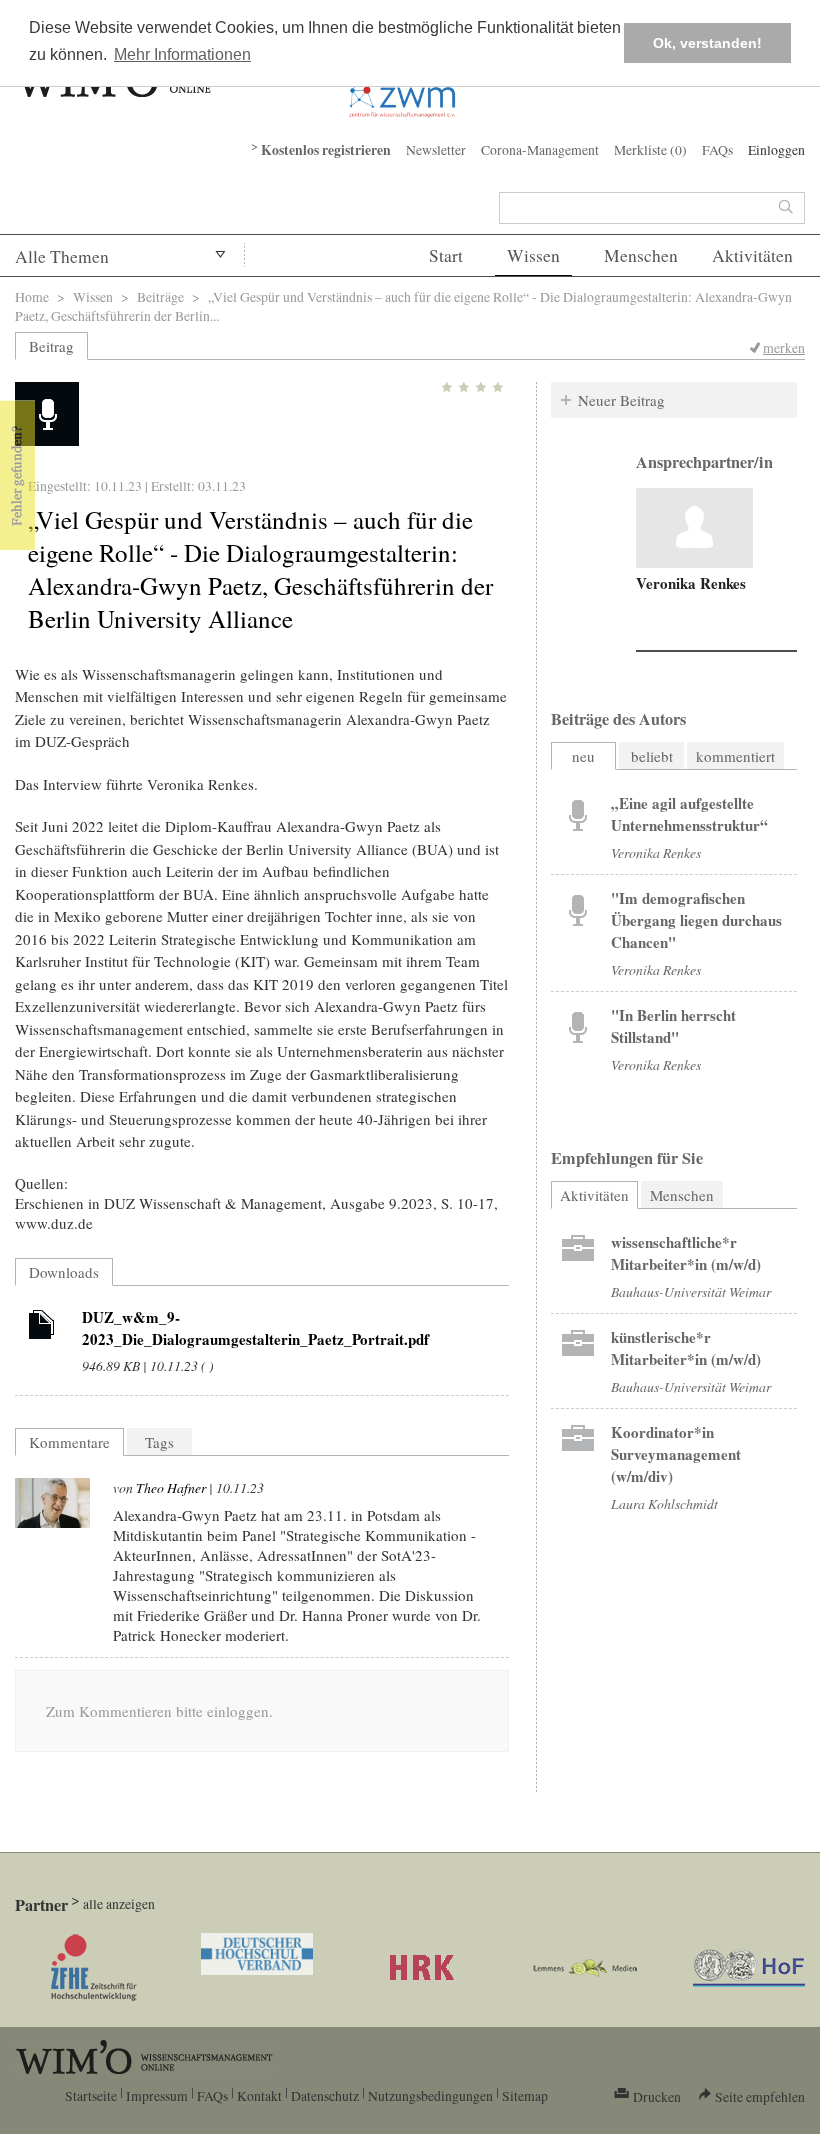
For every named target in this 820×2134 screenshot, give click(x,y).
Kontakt (259, 2095)
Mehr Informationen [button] (182, 54)
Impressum (157, 2095)
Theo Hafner (171, 1487)
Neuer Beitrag (621, 400)
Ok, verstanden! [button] (707, 43)
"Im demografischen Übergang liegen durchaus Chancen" (696, 920)
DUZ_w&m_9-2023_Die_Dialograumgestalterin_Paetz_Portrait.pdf (255, 1328)
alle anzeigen (119, 1903)
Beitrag (51, 346)
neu (583, 756)
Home (32, 296)
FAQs (717, 149)
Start (446, 255)
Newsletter (436, 149)
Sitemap (525, 2095)
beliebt (652, 756)
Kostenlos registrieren (326, 150)
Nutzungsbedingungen (430, 2095)
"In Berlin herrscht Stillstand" (673, 1026)
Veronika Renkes (691, 583)
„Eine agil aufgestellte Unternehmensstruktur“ (689, 814)
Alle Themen (62, 256)
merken (784, 347)
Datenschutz (325, 2095)
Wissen (533, 255)
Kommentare (69, 1442)
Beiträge (160, 296)
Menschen (641, 255)
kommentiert (735, 756)
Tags (159, 1442)
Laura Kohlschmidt (664, 1503)
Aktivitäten (752, 255)
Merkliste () (650, 149)
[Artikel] (42, 1328)
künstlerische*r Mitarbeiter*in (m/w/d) (686, 1348)
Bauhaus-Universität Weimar (691, 1291)
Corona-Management (540, 149)
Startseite (91, 2095)
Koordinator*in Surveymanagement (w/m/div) (676, 1454)
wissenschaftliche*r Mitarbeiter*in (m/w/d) (686, 1253)
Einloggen (776, 149)
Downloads (64, 1272)
